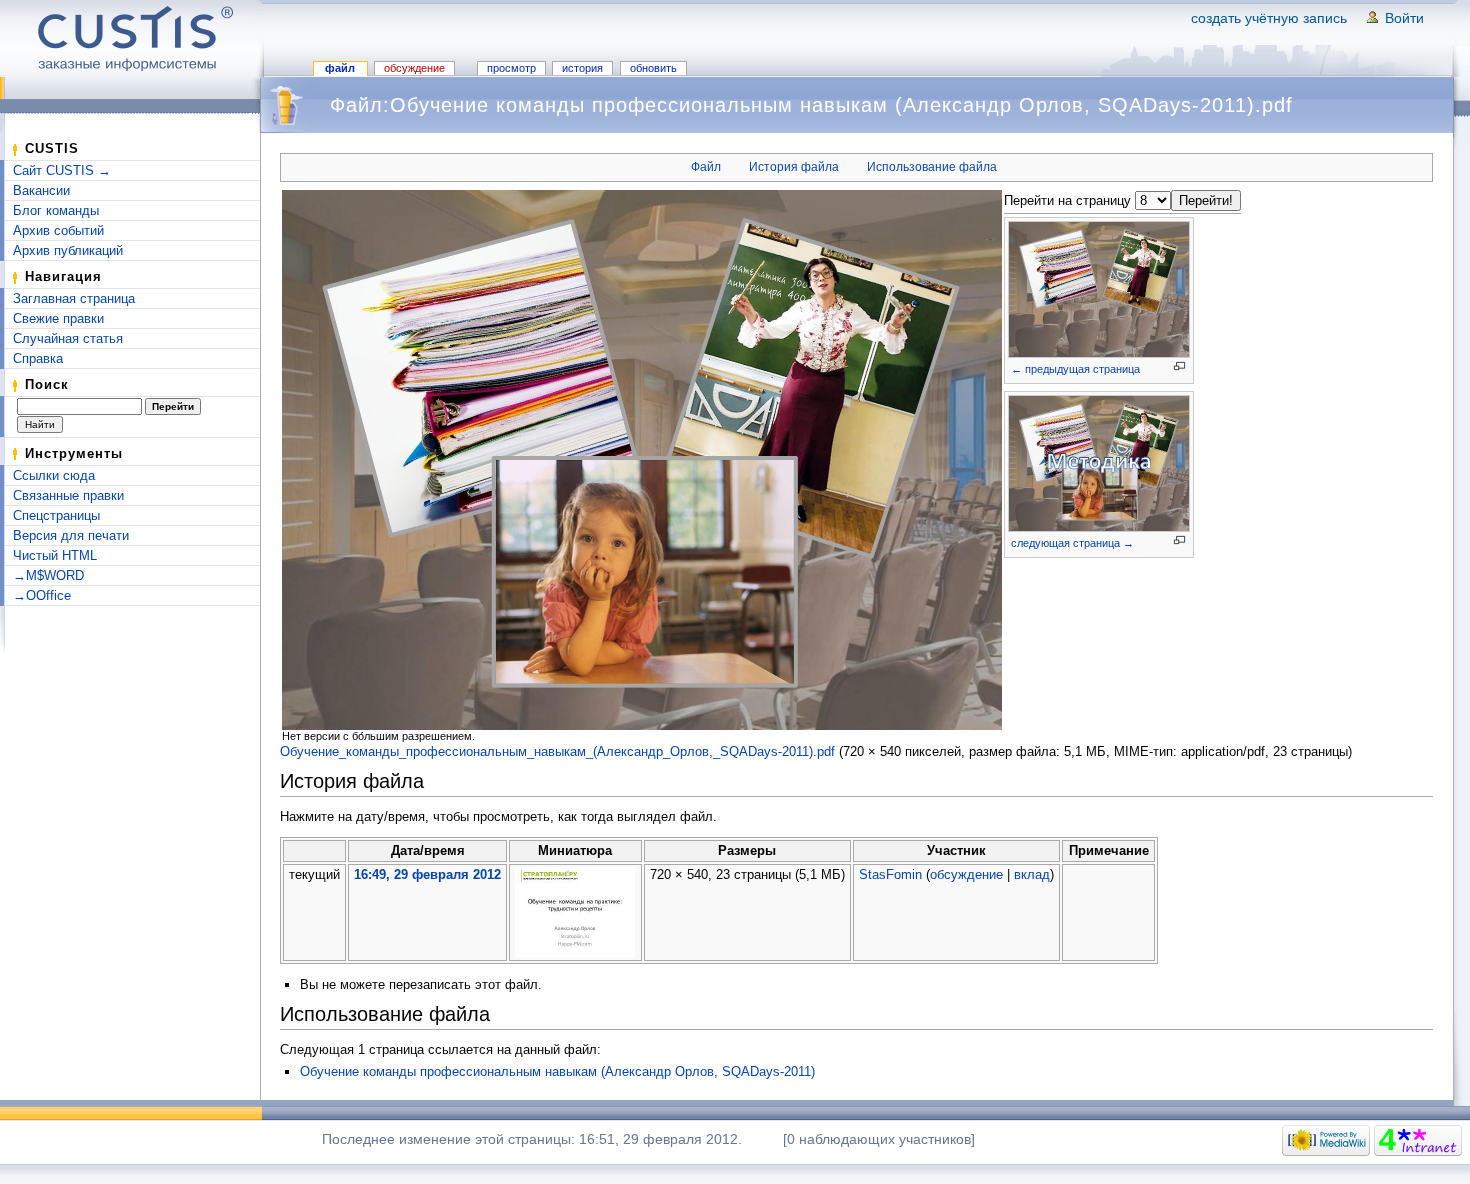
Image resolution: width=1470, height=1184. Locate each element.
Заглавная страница (74, 298)
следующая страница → (1072, 543)
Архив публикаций (68, 250)
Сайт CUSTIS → (62, 170)
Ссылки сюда (54, 475)
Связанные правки (68, 495)
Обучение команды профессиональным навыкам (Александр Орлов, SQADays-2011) (557, 1071)
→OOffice (42, 595)
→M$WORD (48, 575)
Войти (1404, 18)
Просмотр (511, 68)
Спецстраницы (56, 515)
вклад (1032, 874)
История (582, 68)
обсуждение (966, 874)
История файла (794, 167)
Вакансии (41, 190)
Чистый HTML (55, 555)
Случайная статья (68, 338)
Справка (38, 358)
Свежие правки (58, 318)
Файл (340, 68)
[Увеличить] (1179, 366)
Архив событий (58, 230)
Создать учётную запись (1269, 18)
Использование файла (932, 167)
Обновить (653, 68)
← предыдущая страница (1075, 369)
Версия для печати (71, 535)
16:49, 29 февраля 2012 (427, 874)
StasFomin (890, 874)
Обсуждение (414, 68)
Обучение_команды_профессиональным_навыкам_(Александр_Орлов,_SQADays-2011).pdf (557, 751)
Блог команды (56, 210)
